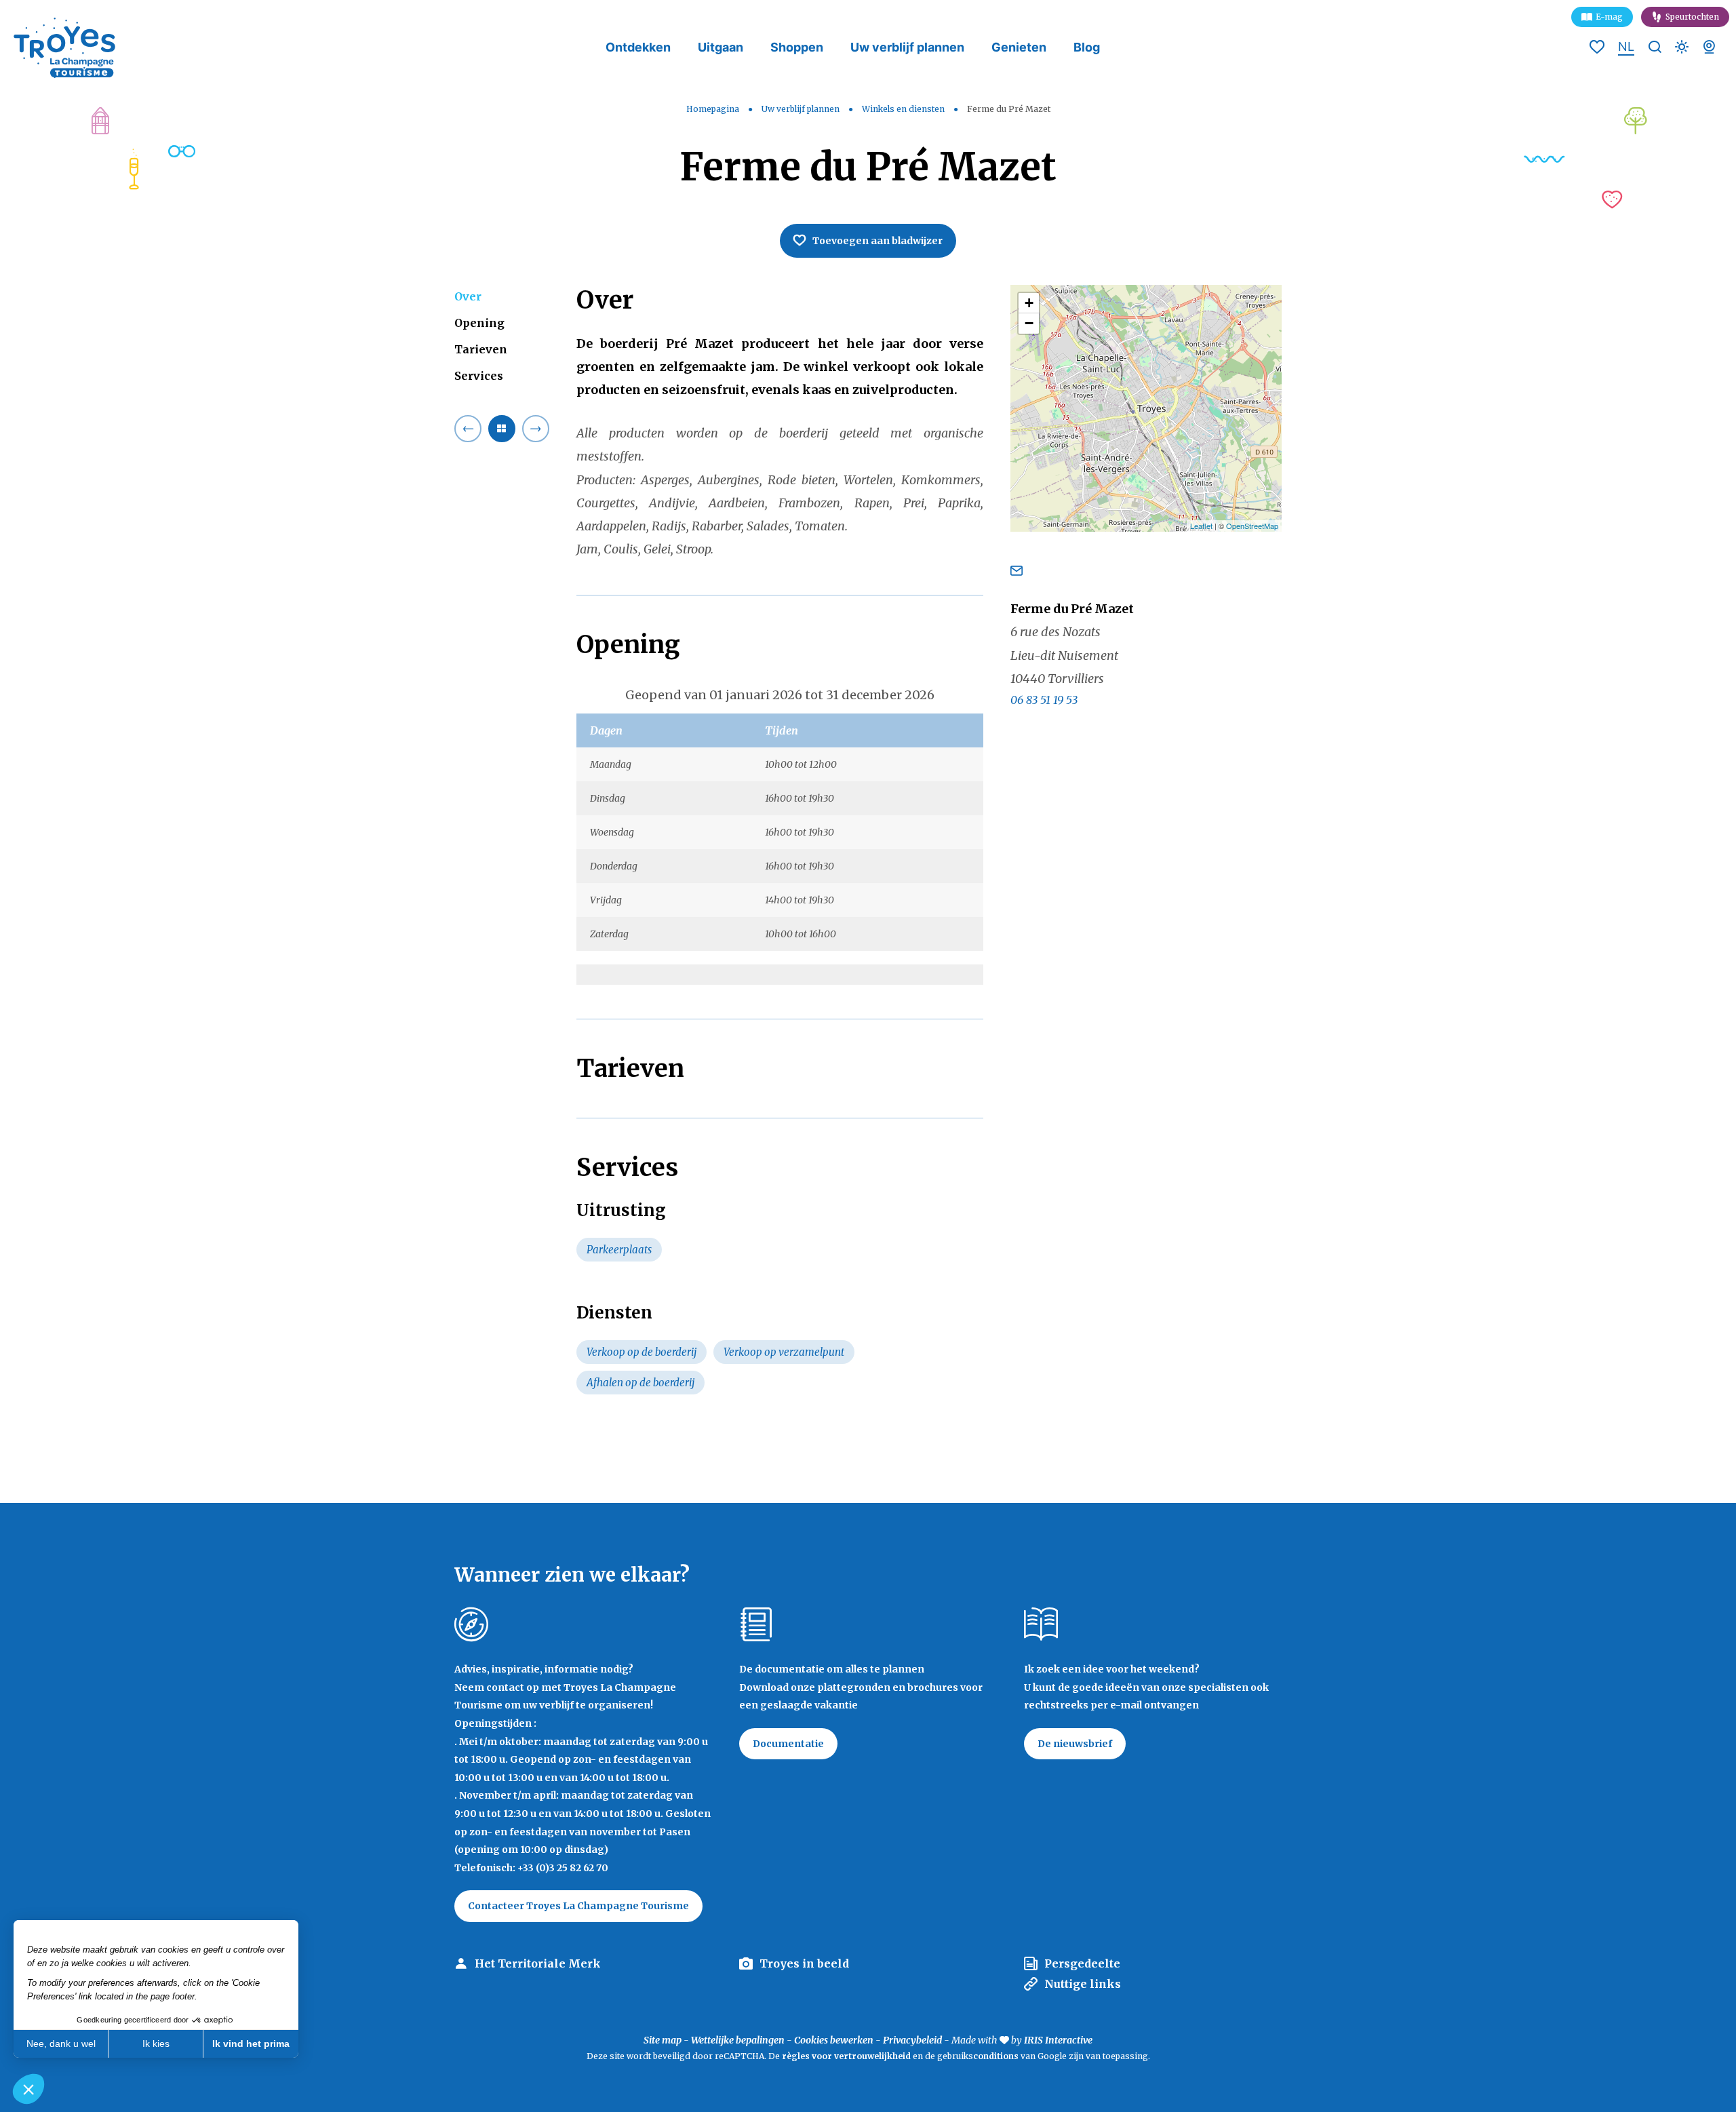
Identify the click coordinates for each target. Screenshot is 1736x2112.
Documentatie (788, 1744)
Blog (1087, 47)
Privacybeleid (912, 2040)
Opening (479, 323)
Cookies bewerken (834, 2040)
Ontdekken (638, 47)
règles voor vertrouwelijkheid (846, 2056)
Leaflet (1201, 526)
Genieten (1019, 47)
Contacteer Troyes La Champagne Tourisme (578, 1906)
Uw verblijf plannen (907, 47)
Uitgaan (721, 47)
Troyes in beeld (804, 1963)
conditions (997, 2056)
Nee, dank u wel (61, 2043)
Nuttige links (1083, 1984)
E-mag (1609, 17)
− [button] (1029, 323)
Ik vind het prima (251, 2043)
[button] (28, 2089)
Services (479, 376)
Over (468, 296)
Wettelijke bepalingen (738, 2040)
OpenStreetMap (1252, 526)
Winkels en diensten (904, 109)
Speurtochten (1692, 17)
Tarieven (481, 349)
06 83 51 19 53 (1044, 700)
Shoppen (797, 47)
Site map (663, 2040)
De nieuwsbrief (1075, 1744)
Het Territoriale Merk (538, 1963)
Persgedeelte (1082, 1963)
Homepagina (713, 109)
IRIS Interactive (1058, 2040)
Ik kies (156, 2043)
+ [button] (1029, 303)
